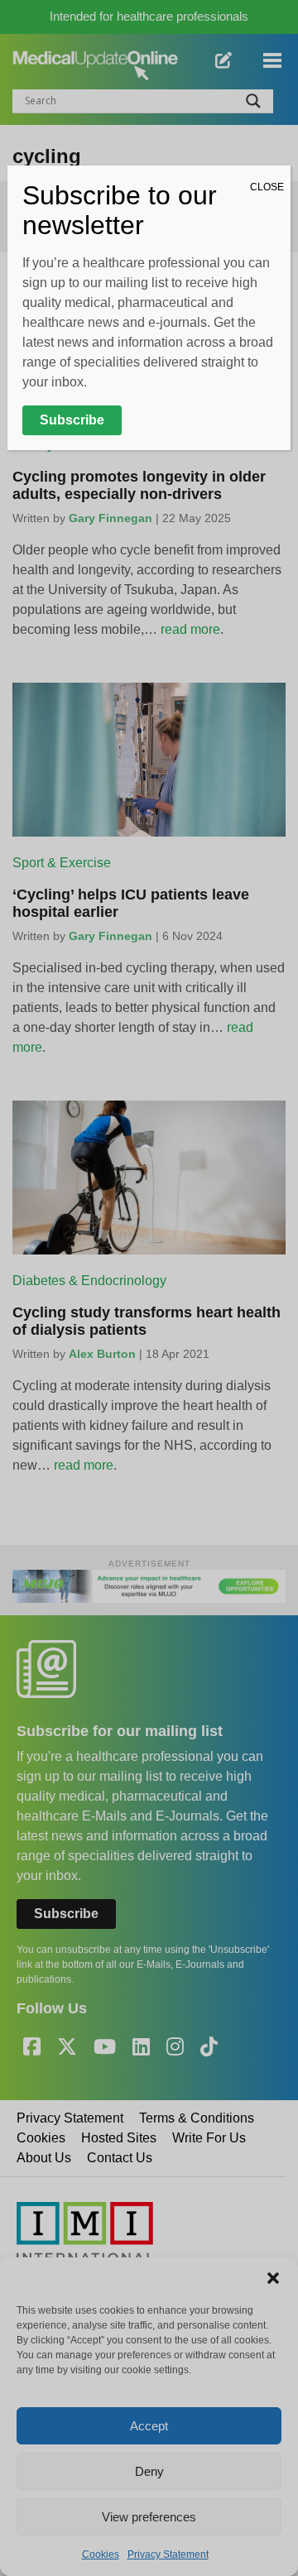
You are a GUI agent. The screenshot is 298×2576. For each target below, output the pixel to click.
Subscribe (72, 420)
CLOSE (267, 187)
